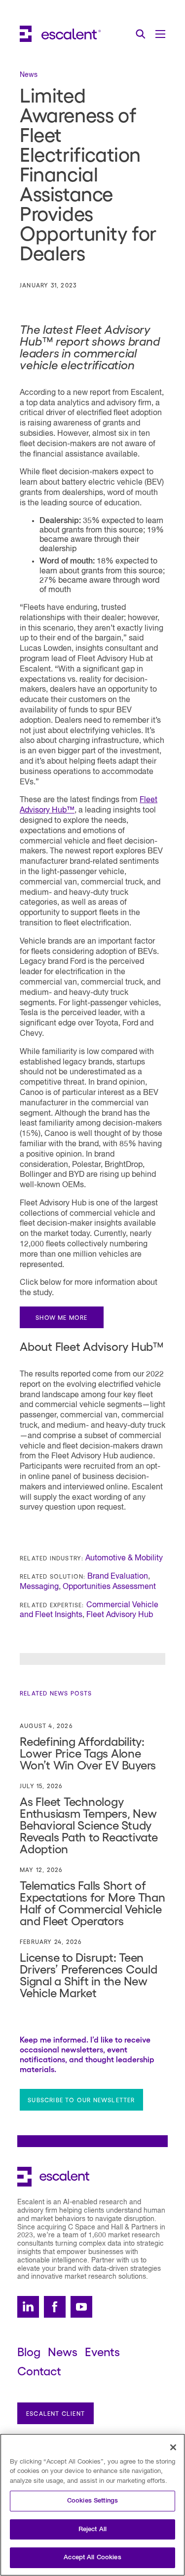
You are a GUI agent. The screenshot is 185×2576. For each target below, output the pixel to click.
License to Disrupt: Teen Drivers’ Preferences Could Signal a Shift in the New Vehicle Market (89, 1974)
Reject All (92, 2529)
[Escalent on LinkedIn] (28, 2307)
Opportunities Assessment (109, 1587)
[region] (92, 2505)
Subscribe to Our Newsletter (81, 2100)
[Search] (141, 34)
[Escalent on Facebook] (55, 2307)
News (63, 2351)
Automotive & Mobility (124, 1558)
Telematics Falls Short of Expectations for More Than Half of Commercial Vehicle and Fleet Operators (92, 1902)
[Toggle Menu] (160, 34)
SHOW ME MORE (61, 1317)
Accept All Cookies (92, 2558)
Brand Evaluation (118, 1577)
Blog (29, 2351)
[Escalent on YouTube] (81, 2307)
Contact (39, 2370)
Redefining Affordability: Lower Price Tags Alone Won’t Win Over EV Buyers (88, 1752)
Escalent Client (55, 2413)
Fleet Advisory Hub (120, 1615)
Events (102, 2351)
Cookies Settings (92, 2501)
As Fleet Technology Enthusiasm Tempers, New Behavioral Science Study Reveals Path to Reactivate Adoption (89, 1824)
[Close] (173, 2447)
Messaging (39, 1587)
